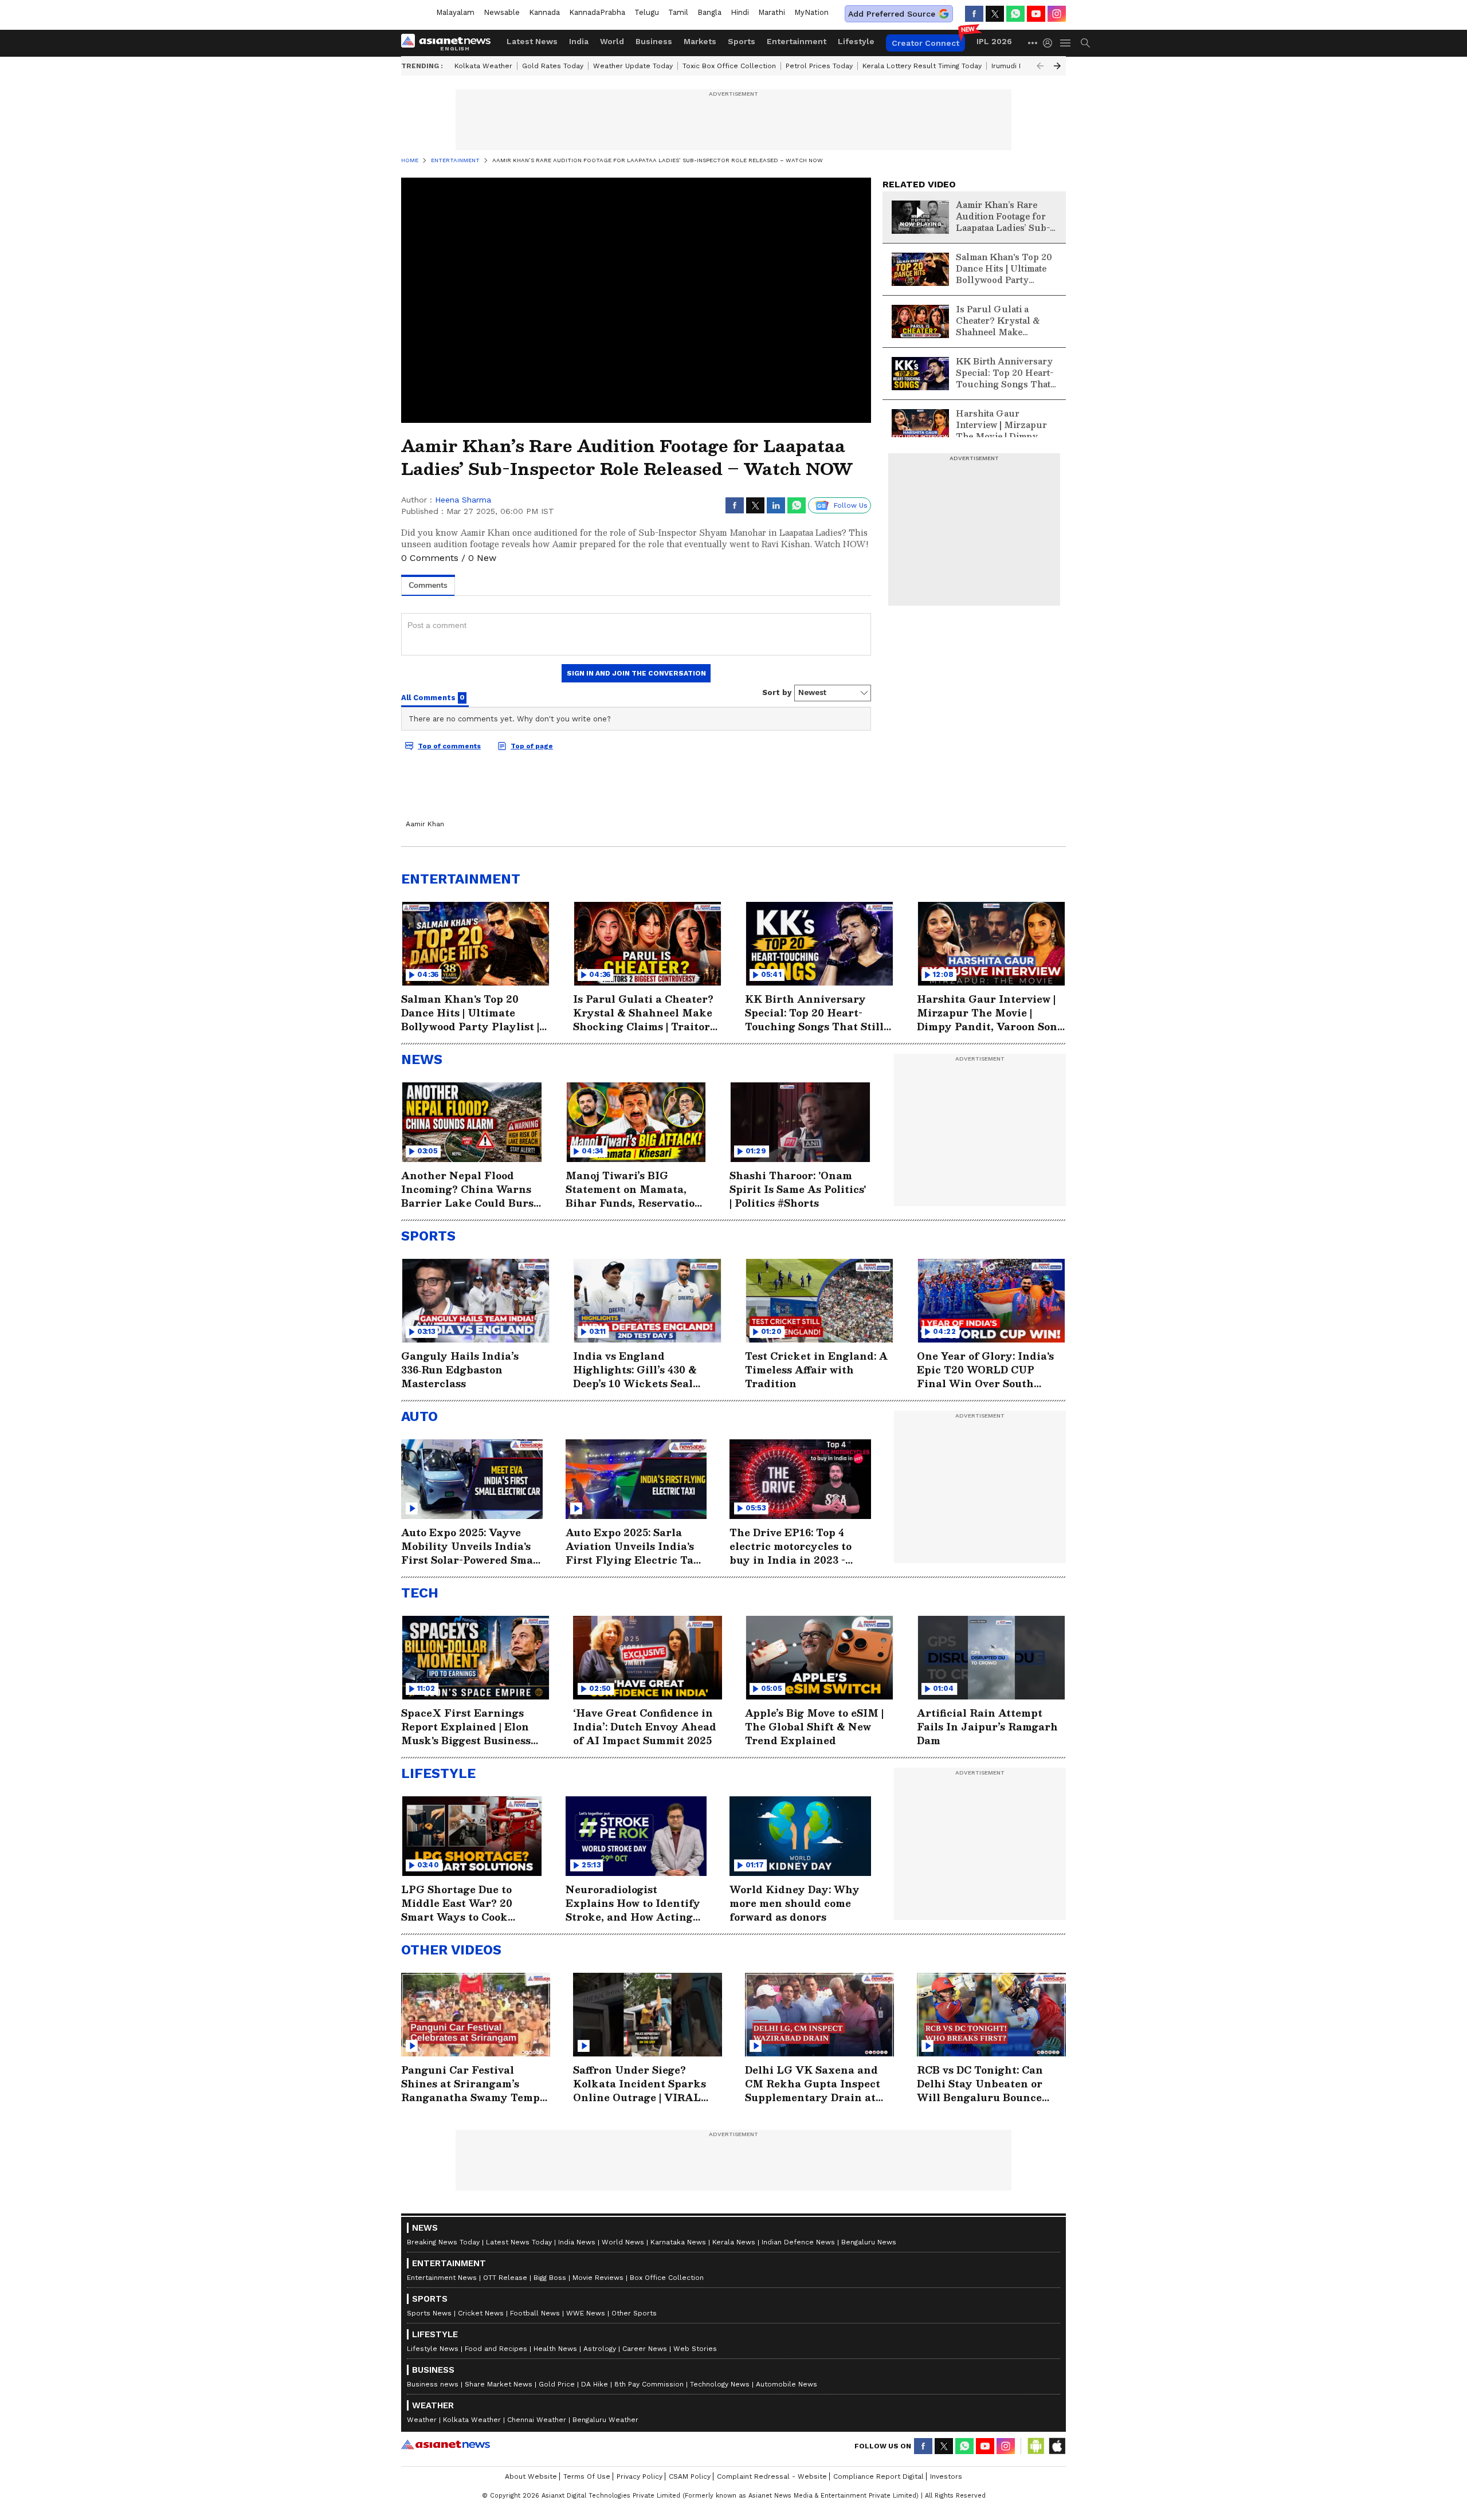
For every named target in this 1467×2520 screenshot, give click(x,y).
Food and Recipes (496, 2349)
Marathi (772, 12)
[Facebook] (974, 14)
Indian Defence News (798, 2242)
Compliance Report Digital (878, 2476)
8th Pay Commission (649, 2384)
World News (623, 2242)
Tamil (678, 12)
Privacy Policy (640, 2476)
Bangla (709, 12)
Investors (946, 2476)
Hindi (740, 12)
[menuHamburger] (1066, 43)
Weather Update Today (633, 66)
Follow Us (851, 505)
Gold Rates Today (553, 66)
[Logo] (450, 43)
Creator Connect (925, 43)
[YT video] (1036, 14)
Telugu (647, 12)
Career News (645, 2349)
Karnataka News (678, 2242)
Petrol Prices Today (819, 66)
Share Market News (499, 2384)
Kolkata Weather (483, 66)
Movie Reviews (598, 2278)
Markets (700, 41)
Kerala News (734, 2242)
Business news (433, 2384)
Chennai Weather (537, 2420)
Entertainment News (442, 2278)
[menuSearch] (1085, 43)
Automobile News (787, 2384)
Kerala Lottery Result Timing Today (922, 66)
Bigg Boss (550, 2278)
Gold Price (557, 2384)
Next (1057, 66)
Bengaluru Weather (605, 2420)
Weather (422, 2420)
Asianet (446, 2444)
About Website (531, 2476)
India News (577, 2242)
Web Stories (695, 2349)
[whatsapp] (1015, 14)
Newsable (502, 12)
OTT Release (505, 2278)
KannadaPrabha (597, 12)
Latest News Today (519, 2242)
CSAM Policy (690, 2476)
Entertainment (797, 41)
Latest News (532, 41)
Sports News (429, 2313)
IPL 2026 (994, 41)
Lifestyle (856, 41)
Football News (535, 2313)
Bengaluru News (869, 2242)
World (612, 41)
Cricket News (481, 2313)
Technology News (720, 2384)
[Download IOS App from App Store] (1057, 2446)
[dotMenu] (1033, 43)
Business (654, 41)
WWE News (586, 2313)
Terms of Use (587, 2476)
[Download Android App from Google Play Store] (1036, 2446)
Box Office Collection (667, 2278)
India (579, 41)
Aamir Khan (425, 824)
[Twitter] (995, 14)
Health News (555, 2349)
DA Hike (595, 2384)
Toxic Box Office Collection (729, 66)
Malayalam (455, 12)
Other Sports (634, 2313)
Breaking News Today (443, 2242)
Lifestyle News (433, 2349)
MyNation (811, 12)
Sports (742, 41)
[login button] (1050, 43)
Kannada (544, 12)
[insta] (1057, 14)
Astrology (600, 2349)
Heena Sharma (463, 500)
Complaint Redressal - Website (772, 2476)
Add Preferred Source (892, 14)
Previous (1040, 66)
